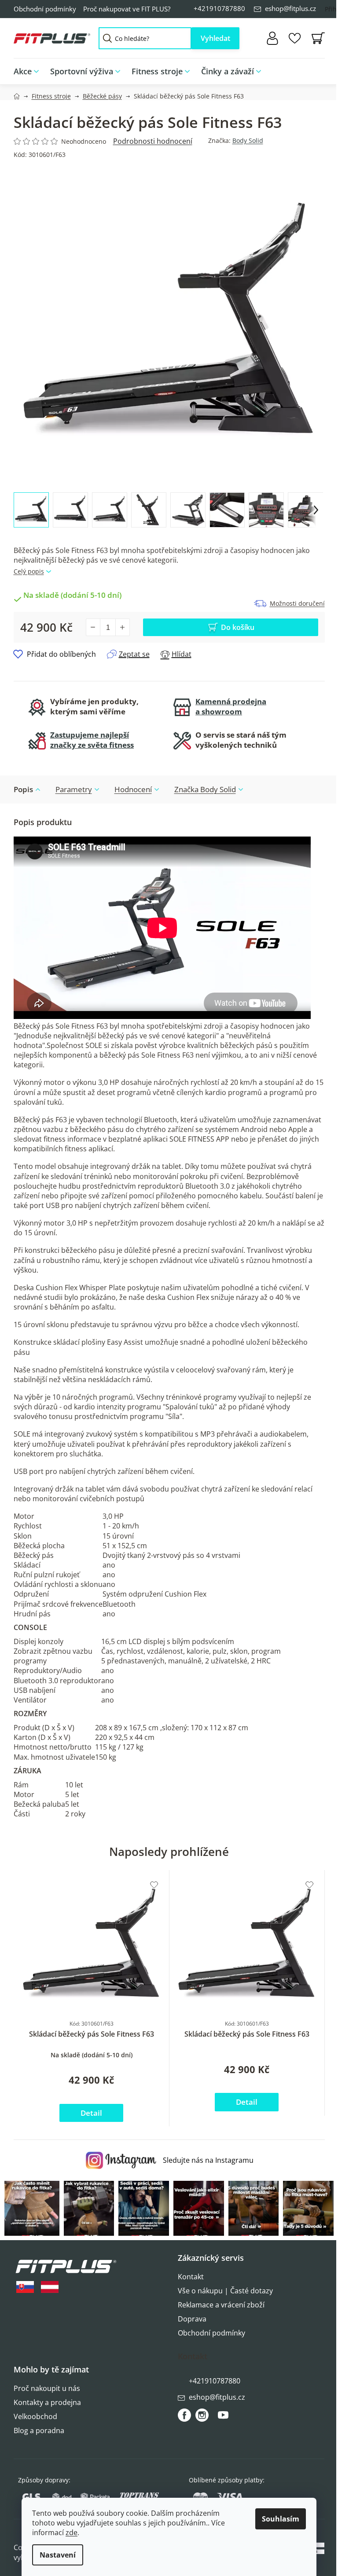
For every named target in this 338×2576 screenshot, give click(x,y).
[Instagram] (202, 2415)
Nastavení (58, 2555)
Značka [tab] (205, 789)
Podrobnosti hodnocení (153, 141)
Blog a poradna (39, 2430)
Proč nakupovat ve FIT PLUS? (127, 9)
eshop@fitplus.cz (290, 8)
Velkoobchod (35, 2416)
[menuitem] (29, 71)
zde (72, 2532)
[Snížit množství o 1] (93, 627)
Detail (91, 2113)
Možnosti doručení (297, 603)
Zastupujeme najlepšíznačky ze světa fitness (92, 740)
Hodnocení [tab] (133, 789)
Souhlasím (281, 2519)
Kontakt (191, 2277)
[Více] (312, 69)
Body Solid (248, 140)
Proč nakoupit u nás (47, 2388)
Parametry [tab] (74, 789)
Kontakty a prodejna (47, 2402)
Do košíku (238, 627)
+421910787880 (219, 8)
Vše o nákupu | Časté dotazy (225, 2291)
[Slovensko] (25, 2287)
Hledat (215, 38)
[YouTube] (223, 2419)
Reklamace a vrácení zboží (221, 2305)
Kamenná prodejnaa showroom (231, 706)
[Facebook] (184, 2415)
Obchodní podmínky (45, 9)
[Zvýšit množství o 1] (122, 627)
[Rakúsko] (50, 2287)
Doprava (192, 2319)
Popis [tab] (23, 789)
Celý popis (29, 571)
